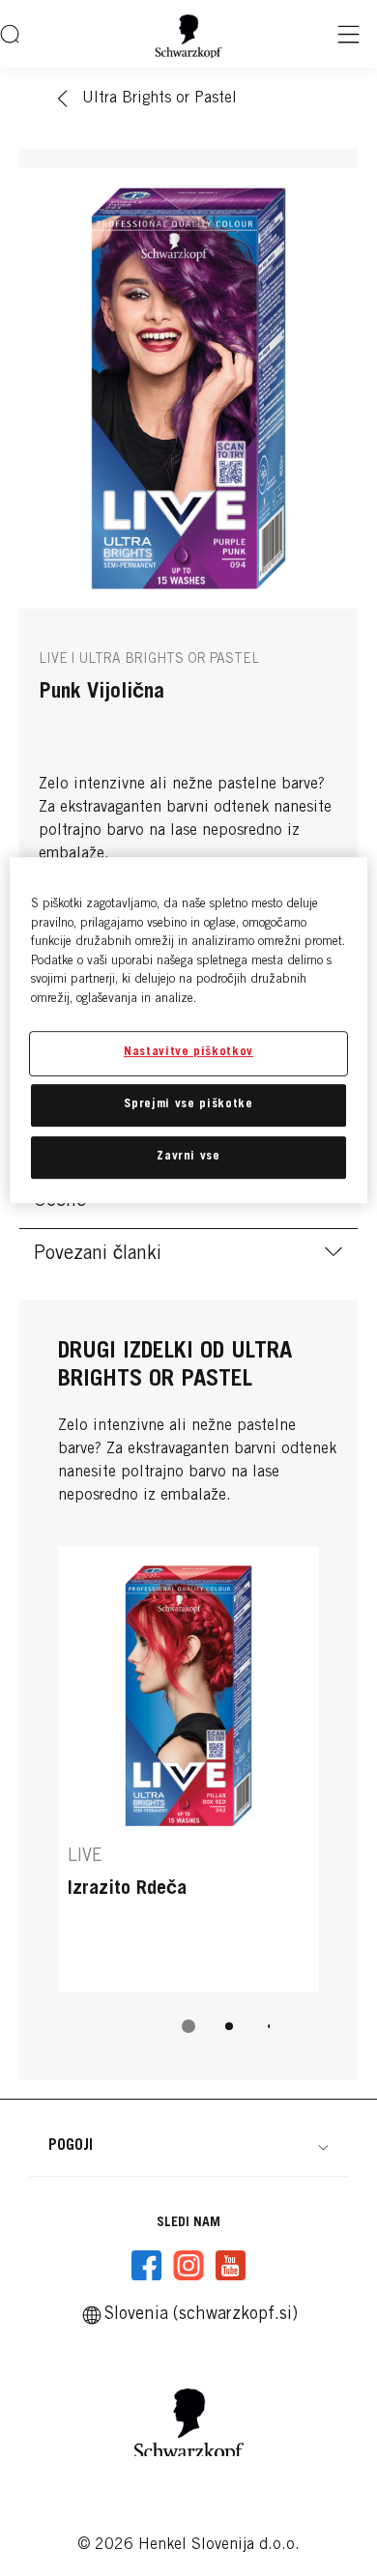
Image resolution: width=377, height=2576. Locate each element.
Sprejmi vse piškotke (188, 1105)
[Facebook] (147, 2266)
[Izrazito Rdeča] (188, 1769)
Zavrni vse (188, 1157)
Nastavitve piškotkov (188, 1054)
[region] (189, 1031)
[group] (188, 1803)
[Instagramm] (188, 2266)
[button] (188, 2146)
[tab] (188, 2026)
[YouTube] (230, 2266)
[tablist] (188, 2026)
